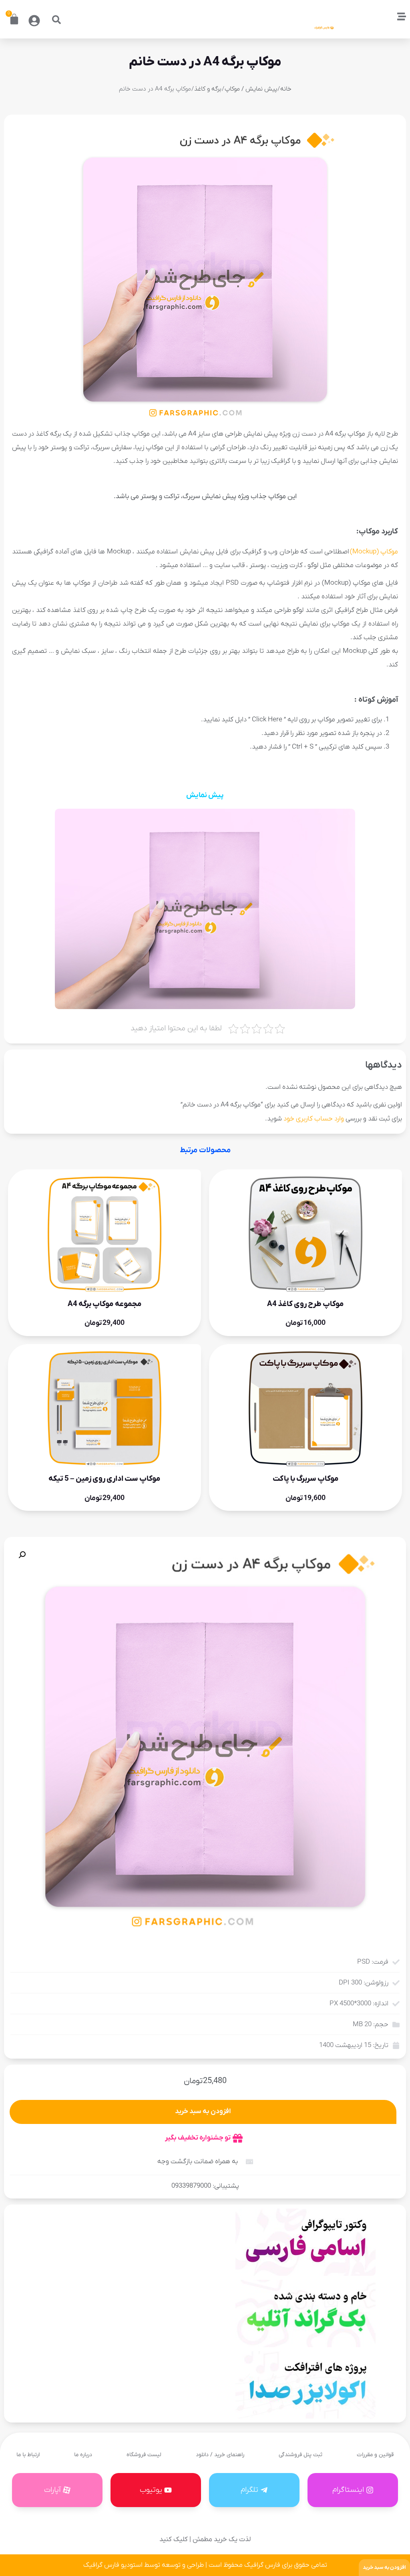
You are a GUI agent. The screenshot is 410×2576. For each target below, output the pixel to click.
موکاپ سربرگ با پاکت (306, 1479)
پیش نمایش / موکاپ (251, 89)
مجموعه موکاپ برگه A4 (105, 1304)
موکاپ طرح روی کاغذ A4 (305, 1304)
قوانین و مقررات (375, 2455)
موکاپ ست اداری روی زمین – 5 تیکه (105, 1479)
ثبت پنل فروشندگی (300, 2455)
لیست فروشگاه (144, 2455)
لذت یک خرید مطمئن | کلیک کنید (205, 2540)
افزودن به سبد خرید (203, 2112)
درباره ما (83, 2455)
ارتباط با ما (28, 2455)
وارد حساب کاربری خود (314, 1119)
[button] (56, 20)
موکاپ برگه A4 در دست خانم (205, 62)
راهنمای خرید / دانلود (220, 2455)
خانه (286, 89)
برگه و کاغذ (208, 89)
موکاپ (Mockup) (374, 552)
